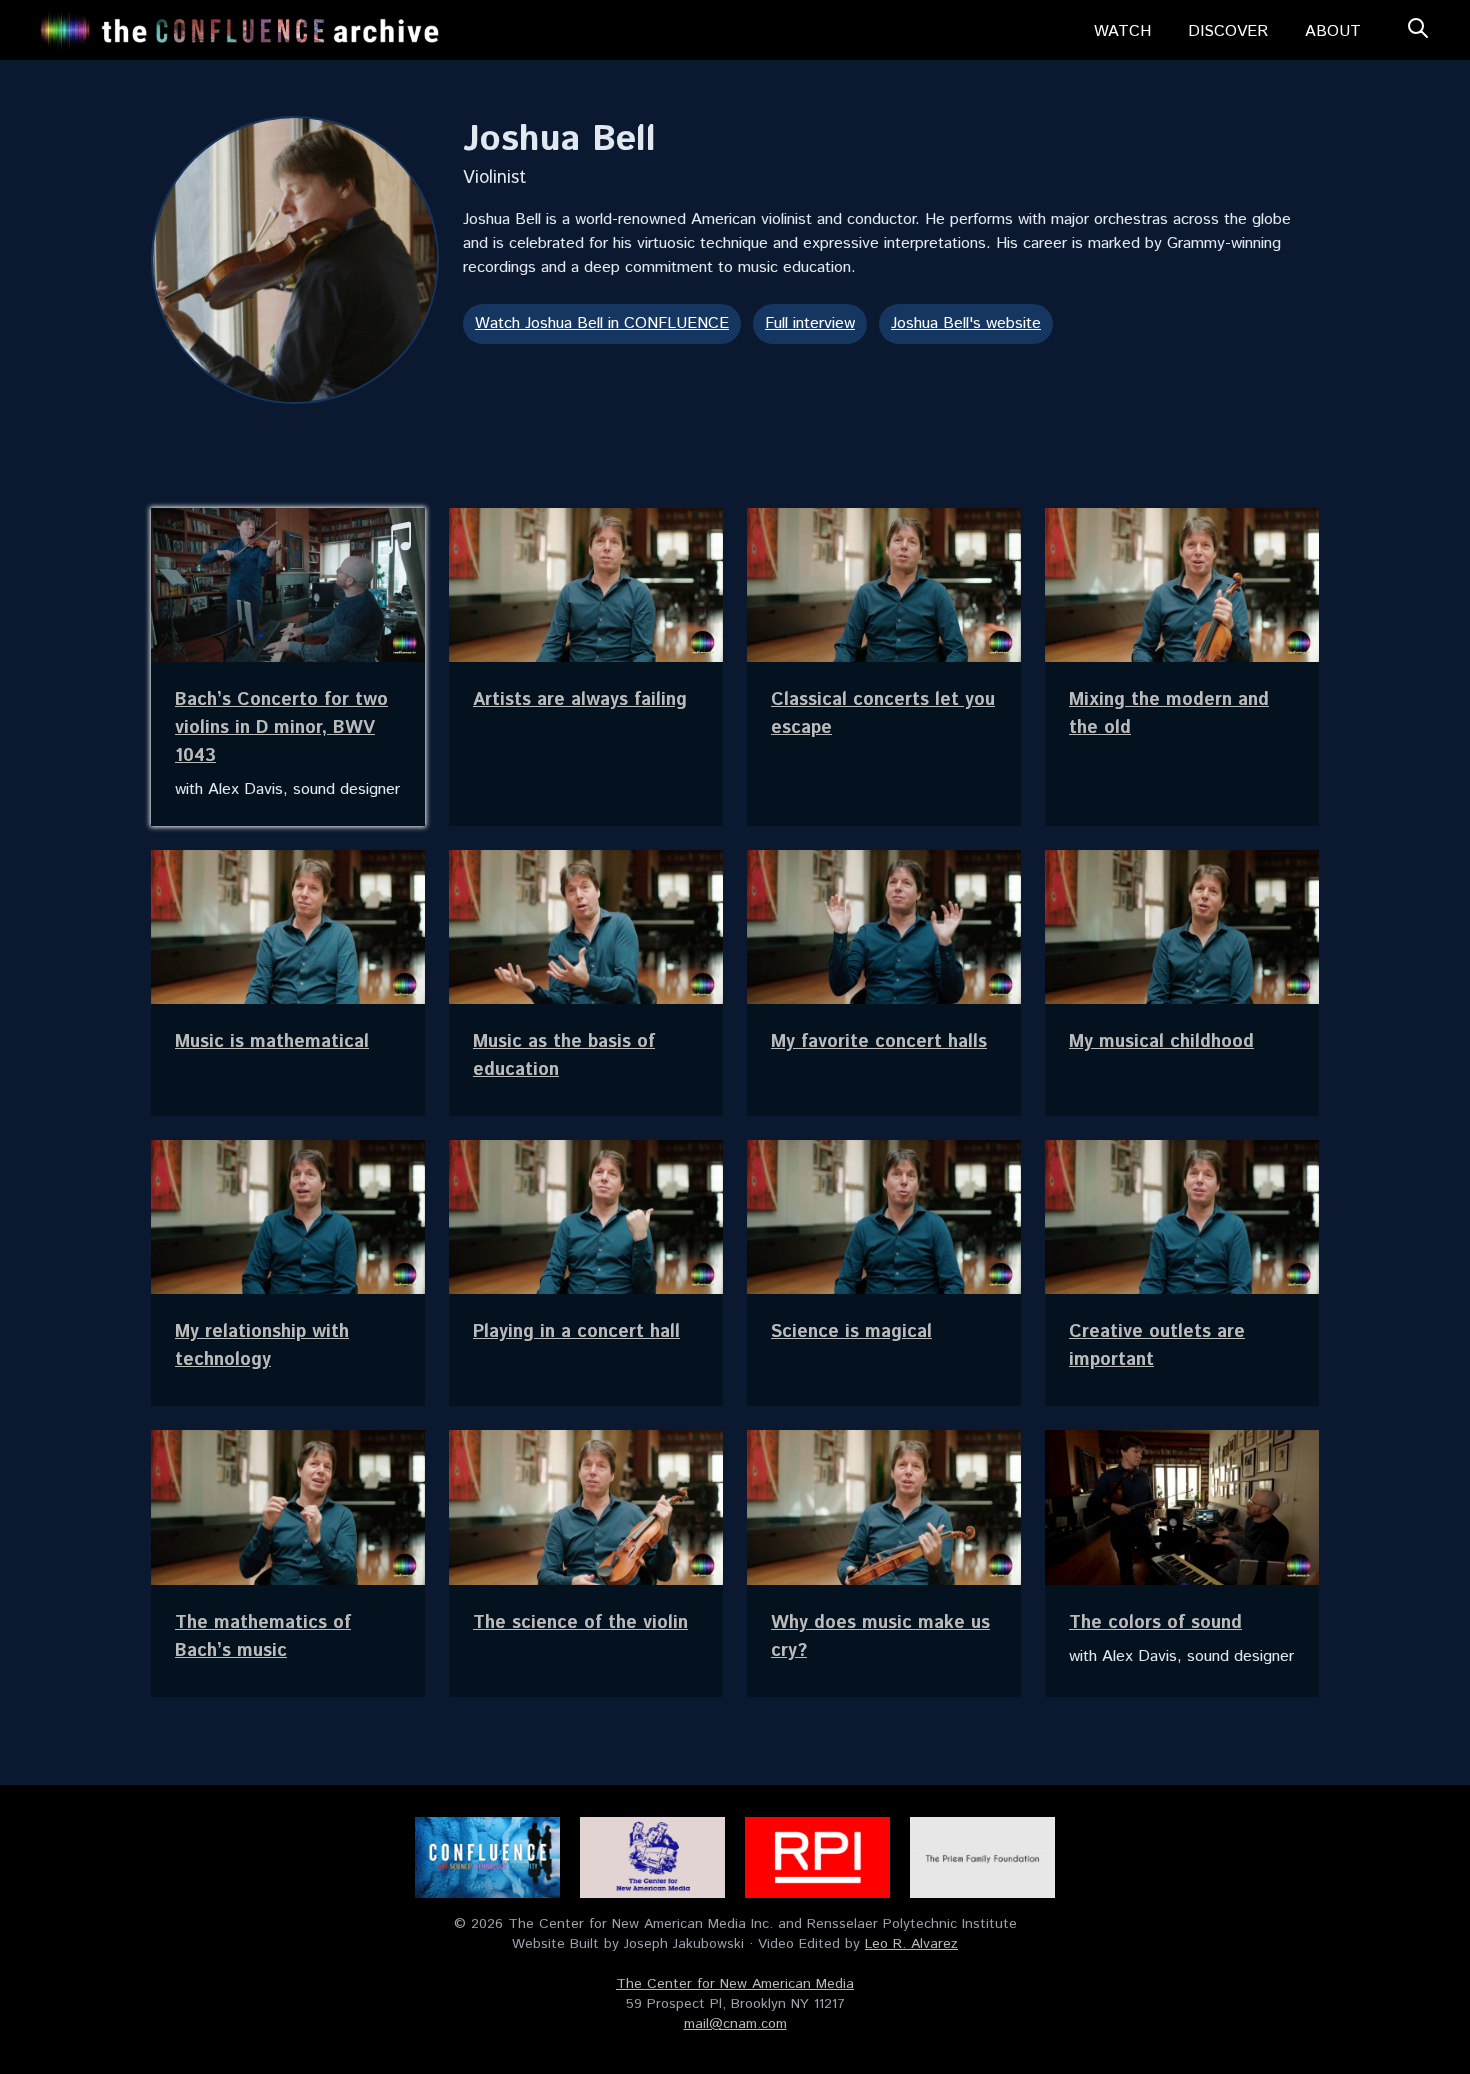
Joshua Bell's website (966, 323)
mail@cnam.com (735, 2024)
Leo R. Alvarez (911, 1944)
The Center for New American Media (735, 1984)
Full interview (810, 323)
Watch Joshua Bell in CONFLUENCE (602, 323)
